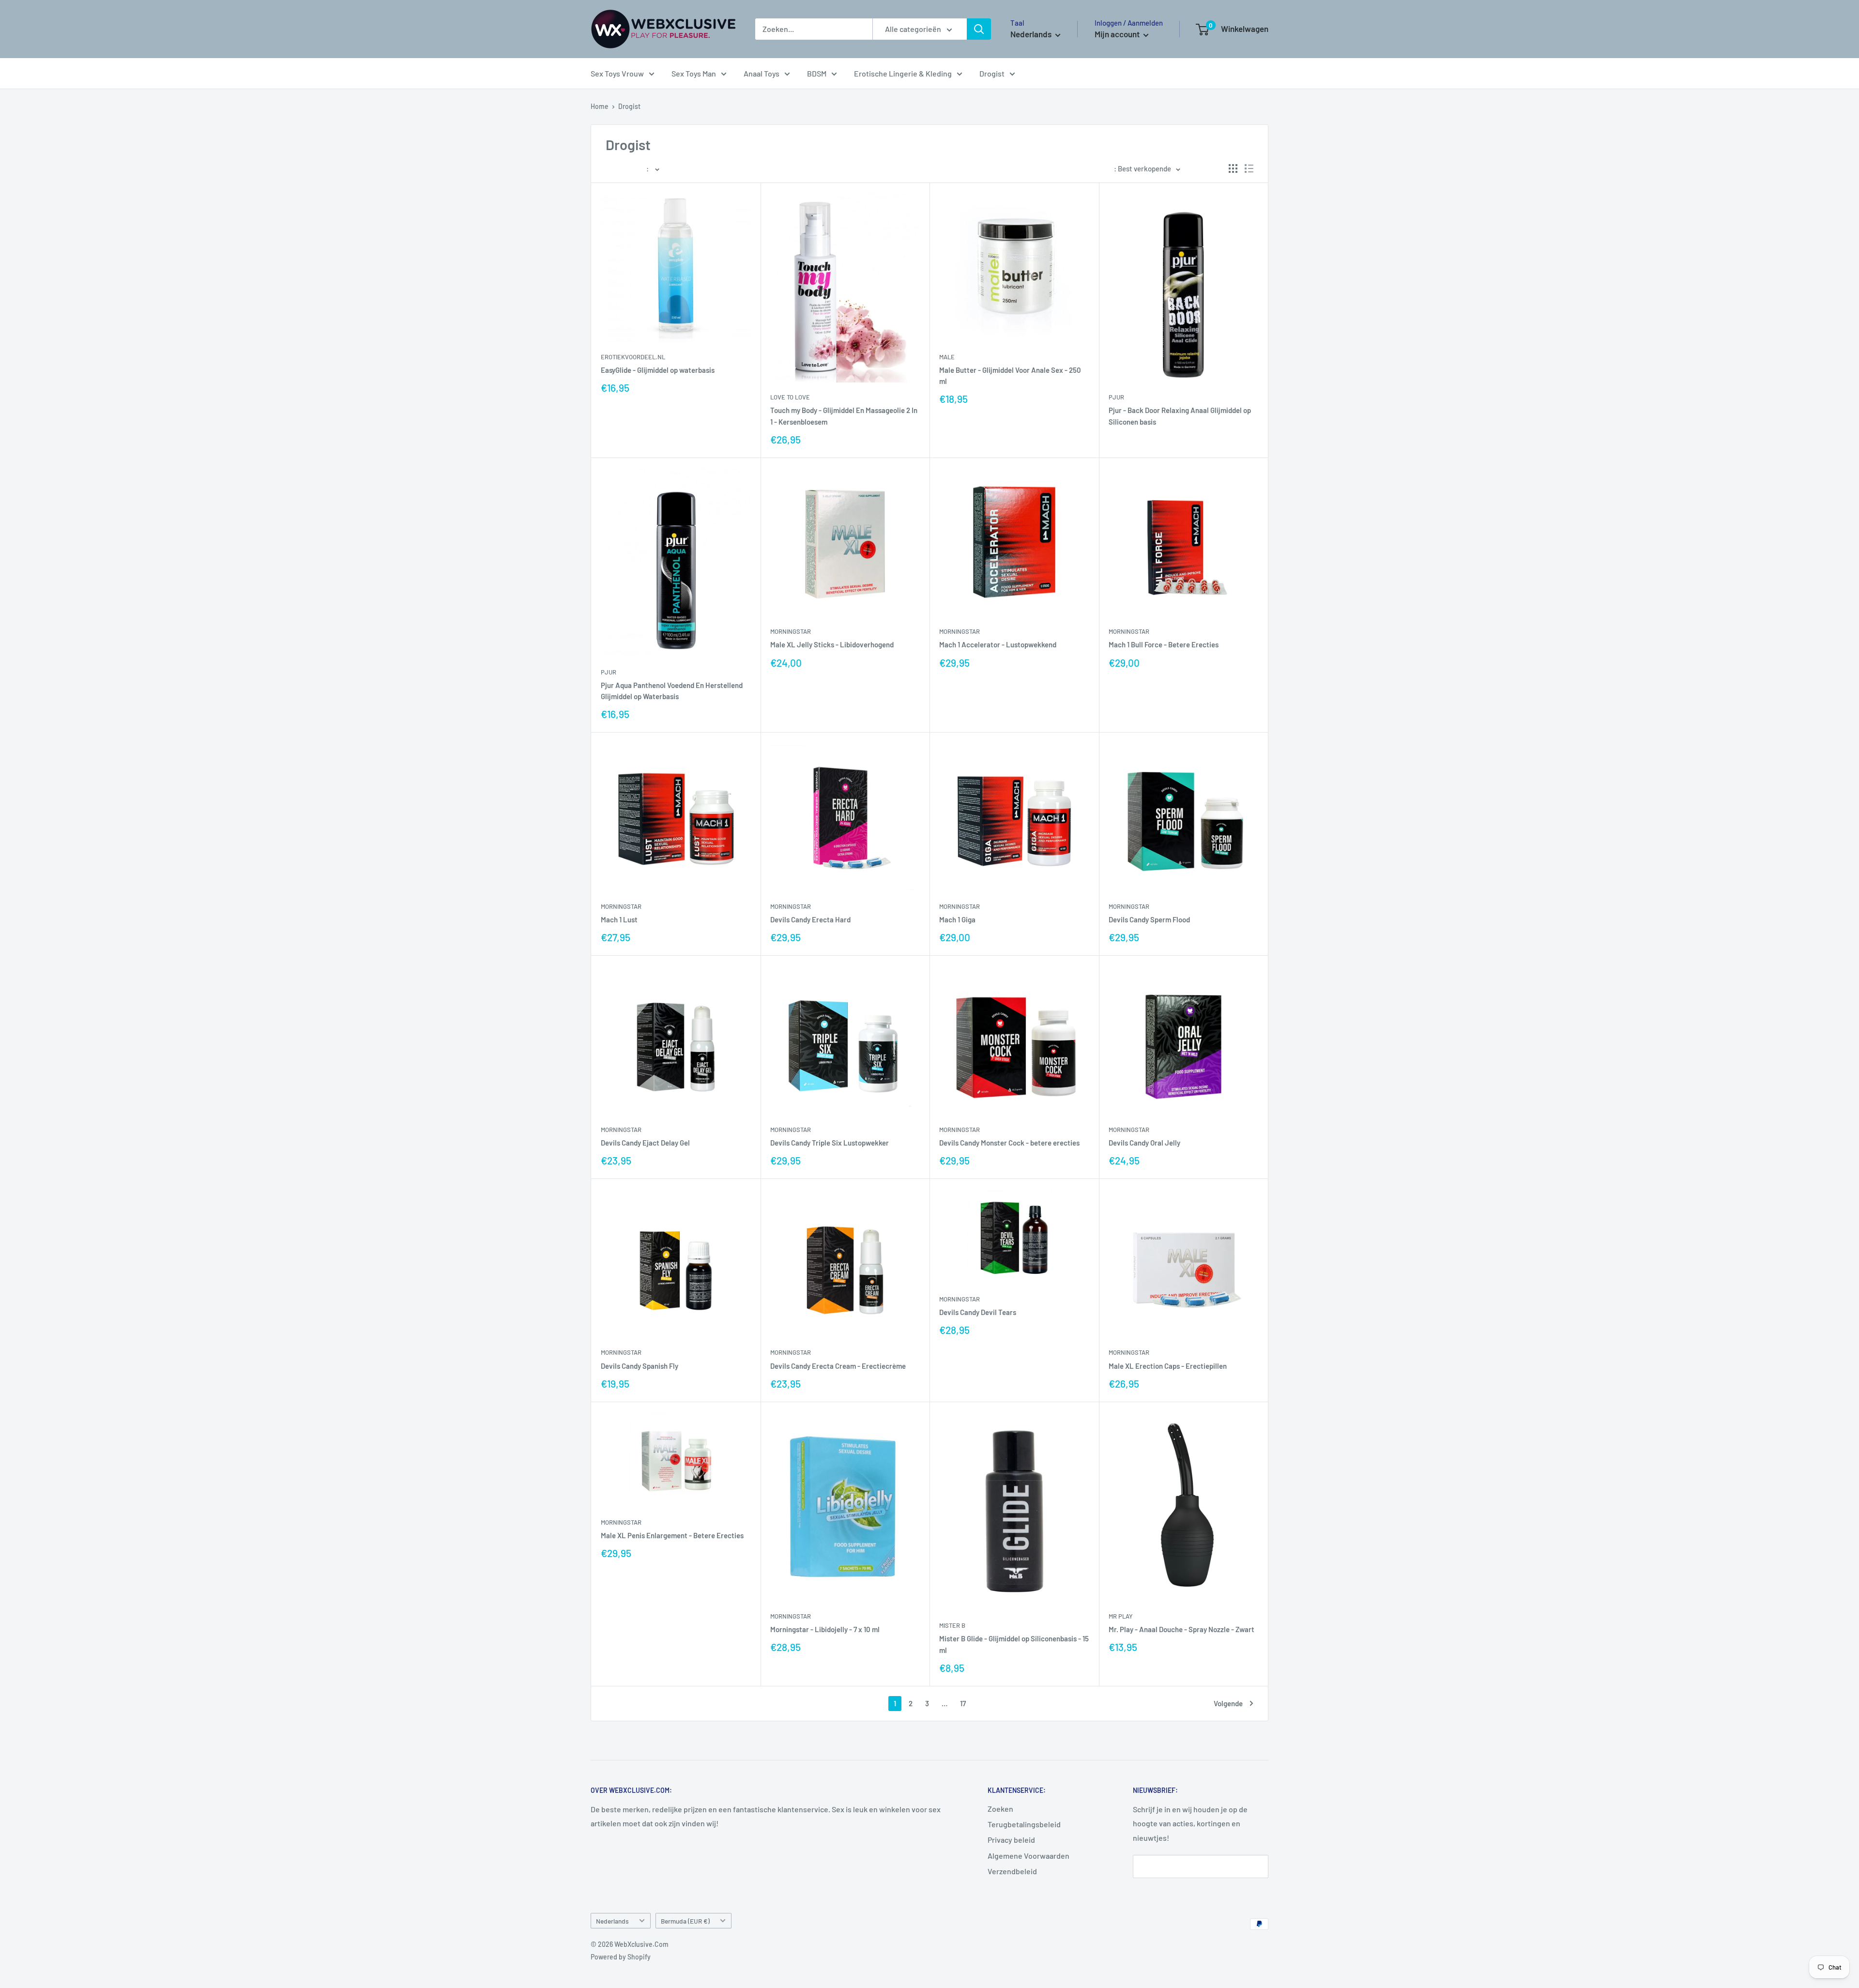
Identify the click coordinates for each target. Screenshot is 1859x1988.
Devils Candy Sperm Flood (1149, 919)
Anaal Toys (762, 73)
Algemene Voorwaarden (1029, 1856)
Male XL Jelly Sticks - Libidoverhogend (832, 644)
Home (600, 106)
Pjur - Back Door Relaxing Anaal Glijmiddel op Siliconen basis (1180, 416)
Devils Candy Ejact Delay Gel (645, 1143)
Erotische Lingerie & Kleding (903, 73)
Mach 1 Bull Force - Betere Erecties (1164, 644)
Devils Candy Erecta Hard (810, 919)
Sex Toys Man (694, 73)
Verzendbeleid (1012, 1871)
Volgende (1228, 1703)
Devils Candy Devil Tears (978, 1312)
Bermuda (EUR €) (685, 1921)
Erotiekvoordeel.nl (633, 357)
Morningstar (791, 631)
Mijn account (1118, 34)
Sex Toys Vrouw (617, 73)
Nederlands (612, 1921)
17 (963, 1703)
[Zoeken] (979, 29)
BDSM (817, 73)
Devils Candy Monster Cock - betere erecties (1009, 1143)
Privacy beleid (1011, 1840)
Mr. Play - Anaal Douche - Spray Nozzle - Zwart (1181, 1629)
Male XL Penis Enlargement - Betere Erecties (672, 1535)
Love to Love (790, 397)
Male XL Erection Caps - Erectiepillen (1168, 1366)
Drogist (992, 73)
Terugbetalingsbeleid (1024, 1824)
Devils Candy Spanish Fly (640, 1366)
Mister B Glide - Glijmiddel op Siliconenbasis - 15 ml (1014, 1644)
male (947, 357)
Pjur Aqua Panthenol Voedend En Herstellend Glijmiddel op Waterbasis (672, 691)
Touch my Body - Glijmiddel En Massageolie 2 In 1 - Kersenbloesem (844, 416)
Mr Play (1121, 1616)
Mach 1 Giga (957, 919)
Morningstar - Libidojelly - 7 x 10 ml (825, 1629)
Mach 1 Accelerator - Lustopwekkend (998, 644)
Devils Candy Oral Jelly (1144, 1143)
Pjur (1116, 397)
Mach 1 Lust (619, 919)
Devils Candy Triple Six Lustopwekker (830, 1143)
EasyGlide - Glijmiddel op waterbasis (658, 370)
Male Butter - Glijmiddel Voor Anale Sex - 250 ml (1010, 375)
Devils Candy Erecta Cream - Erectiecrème (838, 1366)
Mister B (952, 1625)
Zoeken (1000, 1809)
